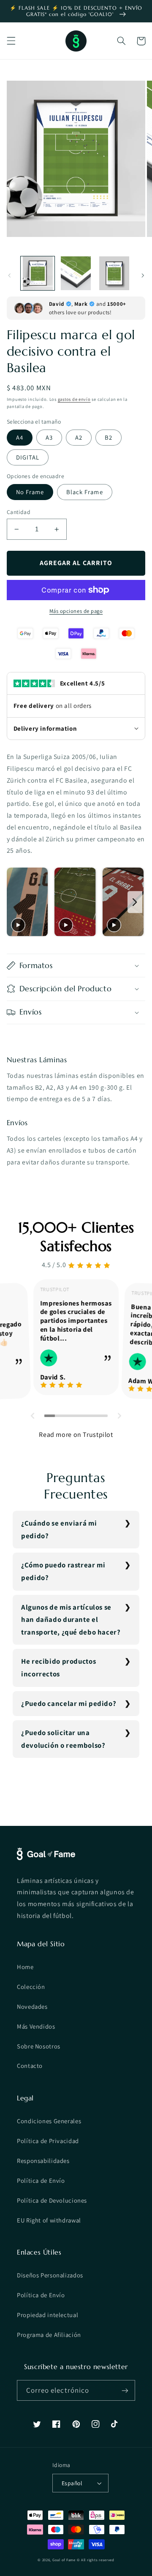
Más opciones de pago (76, 611)
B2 (109, 437)
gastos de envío (74, 399)
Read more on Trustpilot (76, 1435)
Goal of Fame (64, 2560)
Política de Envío (41, 2180)
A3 (49, 437)
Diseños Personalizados (50, 2275)
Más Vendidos (36, 2026)
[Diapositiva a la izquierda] (9, 275)
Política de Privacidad (48, 2141)
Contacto (30, 2066)
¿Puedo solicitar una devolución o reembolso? (63, 1739)
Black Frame (85, 492)
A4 (20, 437)
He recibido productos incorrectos (58, 1667)
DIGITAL (28, 457)
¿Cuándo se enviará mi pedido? (59, 1529)
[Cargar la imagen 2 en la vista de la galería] (76, 273)
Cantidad (19, 512)
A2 (79, 437)
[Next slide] (135, 902)
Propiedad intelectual (47, 2315)
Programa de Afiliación (49, 2335)
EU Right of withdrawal (49, 2220)
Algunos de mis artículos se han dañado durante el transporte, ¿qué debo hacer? (71, 1620)
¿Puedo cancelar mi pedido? (69, 1703)
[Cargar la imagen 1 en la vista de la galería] (38, 273)
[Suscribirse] (125, 2390)
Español (72, 2483)
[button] (11, 41)
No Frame (30, 492)
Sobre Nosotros (39, 2046)
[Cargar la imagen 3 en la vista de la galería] (114, 273)
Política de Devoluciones (52, 2200)
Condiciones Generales (49, 2121)
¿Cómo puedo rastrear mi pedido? (63, 1571)
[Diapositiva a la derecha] (143, 275)
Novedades (32, 2006)
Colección (31, 1987)
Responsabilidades (43, 2161)
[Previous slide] (15, 902)
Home (25, 1967)
